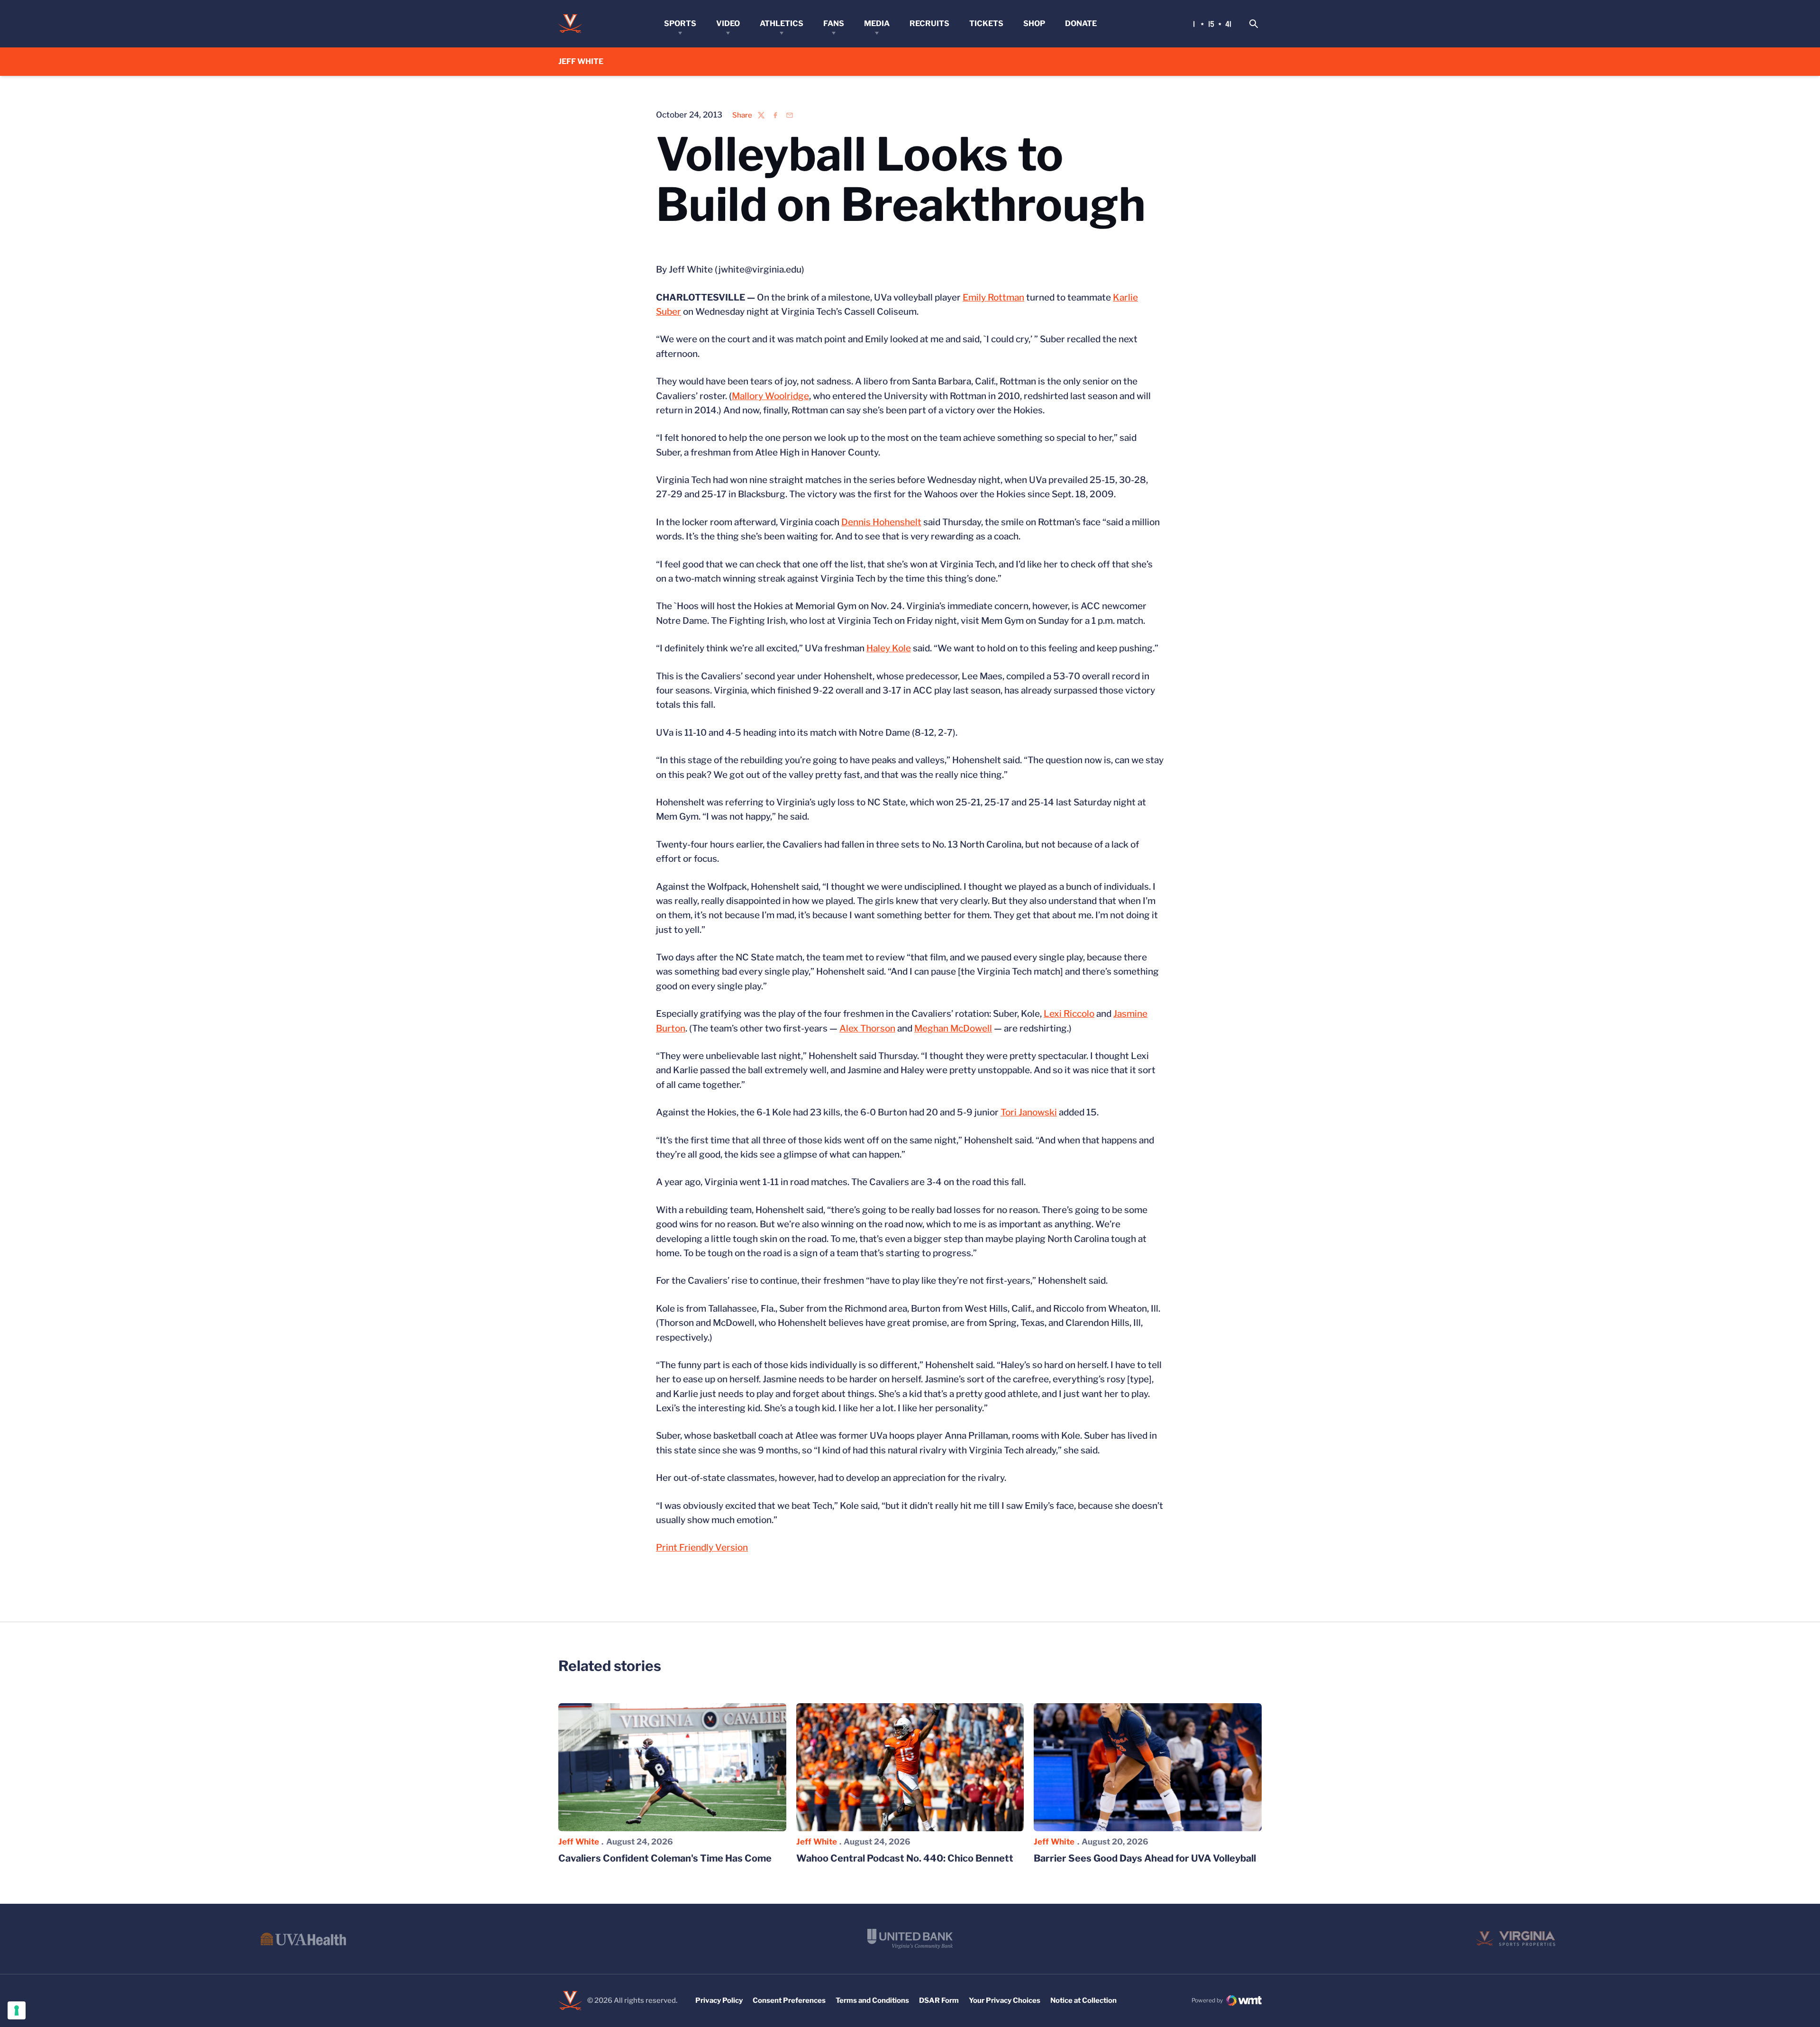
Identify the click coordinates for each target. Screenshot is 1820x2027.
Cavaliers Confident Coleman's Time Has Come (665, 1858)
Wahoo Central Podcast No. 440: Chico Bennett (905, 1858)
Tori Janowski (1029, 1112)
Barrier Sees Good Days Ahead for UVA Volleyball (1145, 1858)
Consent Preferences (789, 2000)
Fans (834, 23)
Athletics (782, 23)
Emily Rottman (993, 297)
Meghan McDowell (953, 1028)
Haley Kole (889, 648)
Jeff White (579, 1842)
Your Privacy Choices (1005, 2000)
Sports (680, 23)
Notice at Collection (1083, 2000)
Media (877, 23)
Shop (1034, 23)
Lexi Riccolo (1069, 1014)
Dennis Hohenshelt (881, 522)
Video (728, 23)
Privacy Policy (719, 2000)
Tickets (986, 23)
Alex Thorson (867, 1028)
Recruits (929, 23)
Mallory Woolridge (770, 396)
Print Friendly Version (702, 1548)
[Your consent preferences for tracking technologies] (17, 2010)
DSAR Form (939, 2000)
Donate (1081, 23)
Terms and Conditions (872, 2000)
